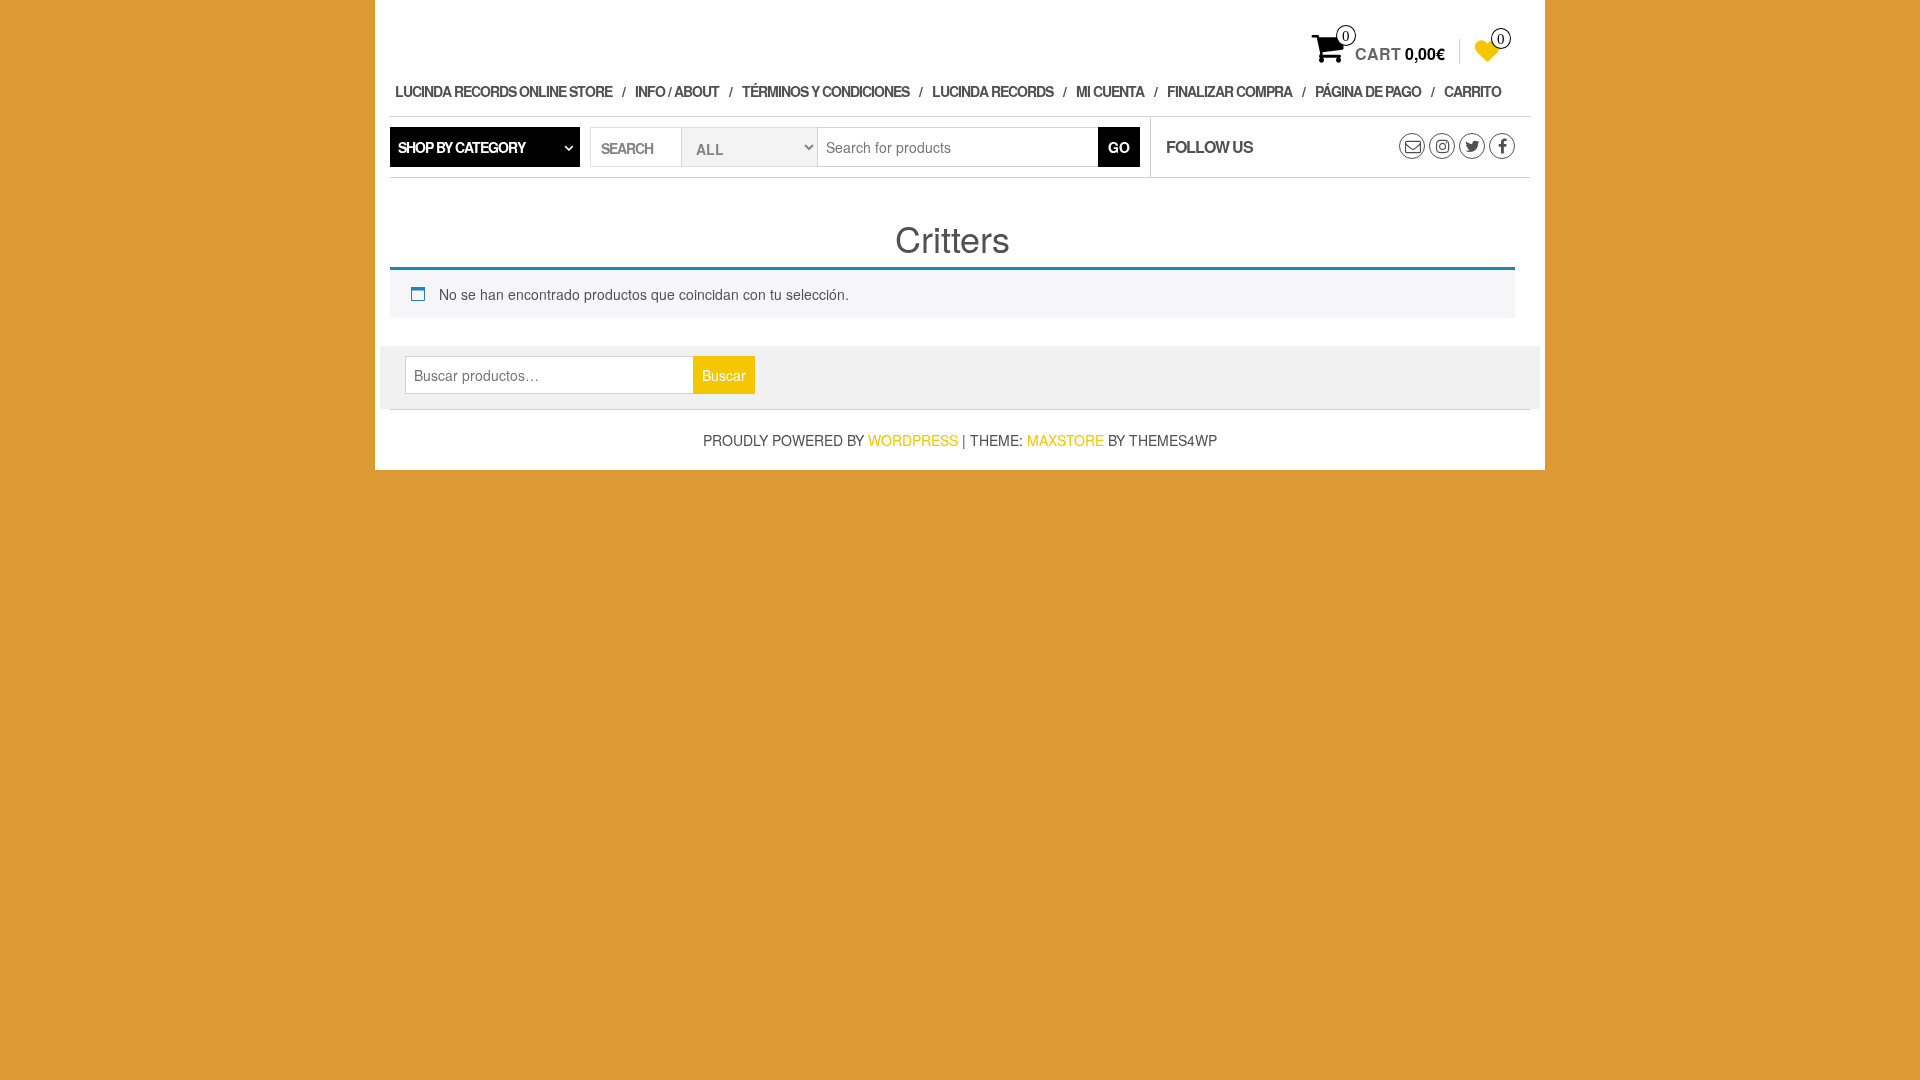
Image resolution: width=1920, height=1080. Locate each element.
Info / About (677, 91)
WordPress (913, 440)
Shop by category (461, 147)
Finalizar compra (1229, 91)
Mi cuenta (1110, 91)
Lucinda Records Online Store (503, 91)
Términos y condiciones (825, 91)
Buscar (724, 375)
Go (1119, 147)
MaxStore (1065, 440)
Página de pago (1368, 91)
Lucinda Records (992, 91)
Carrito (1472, 91)
